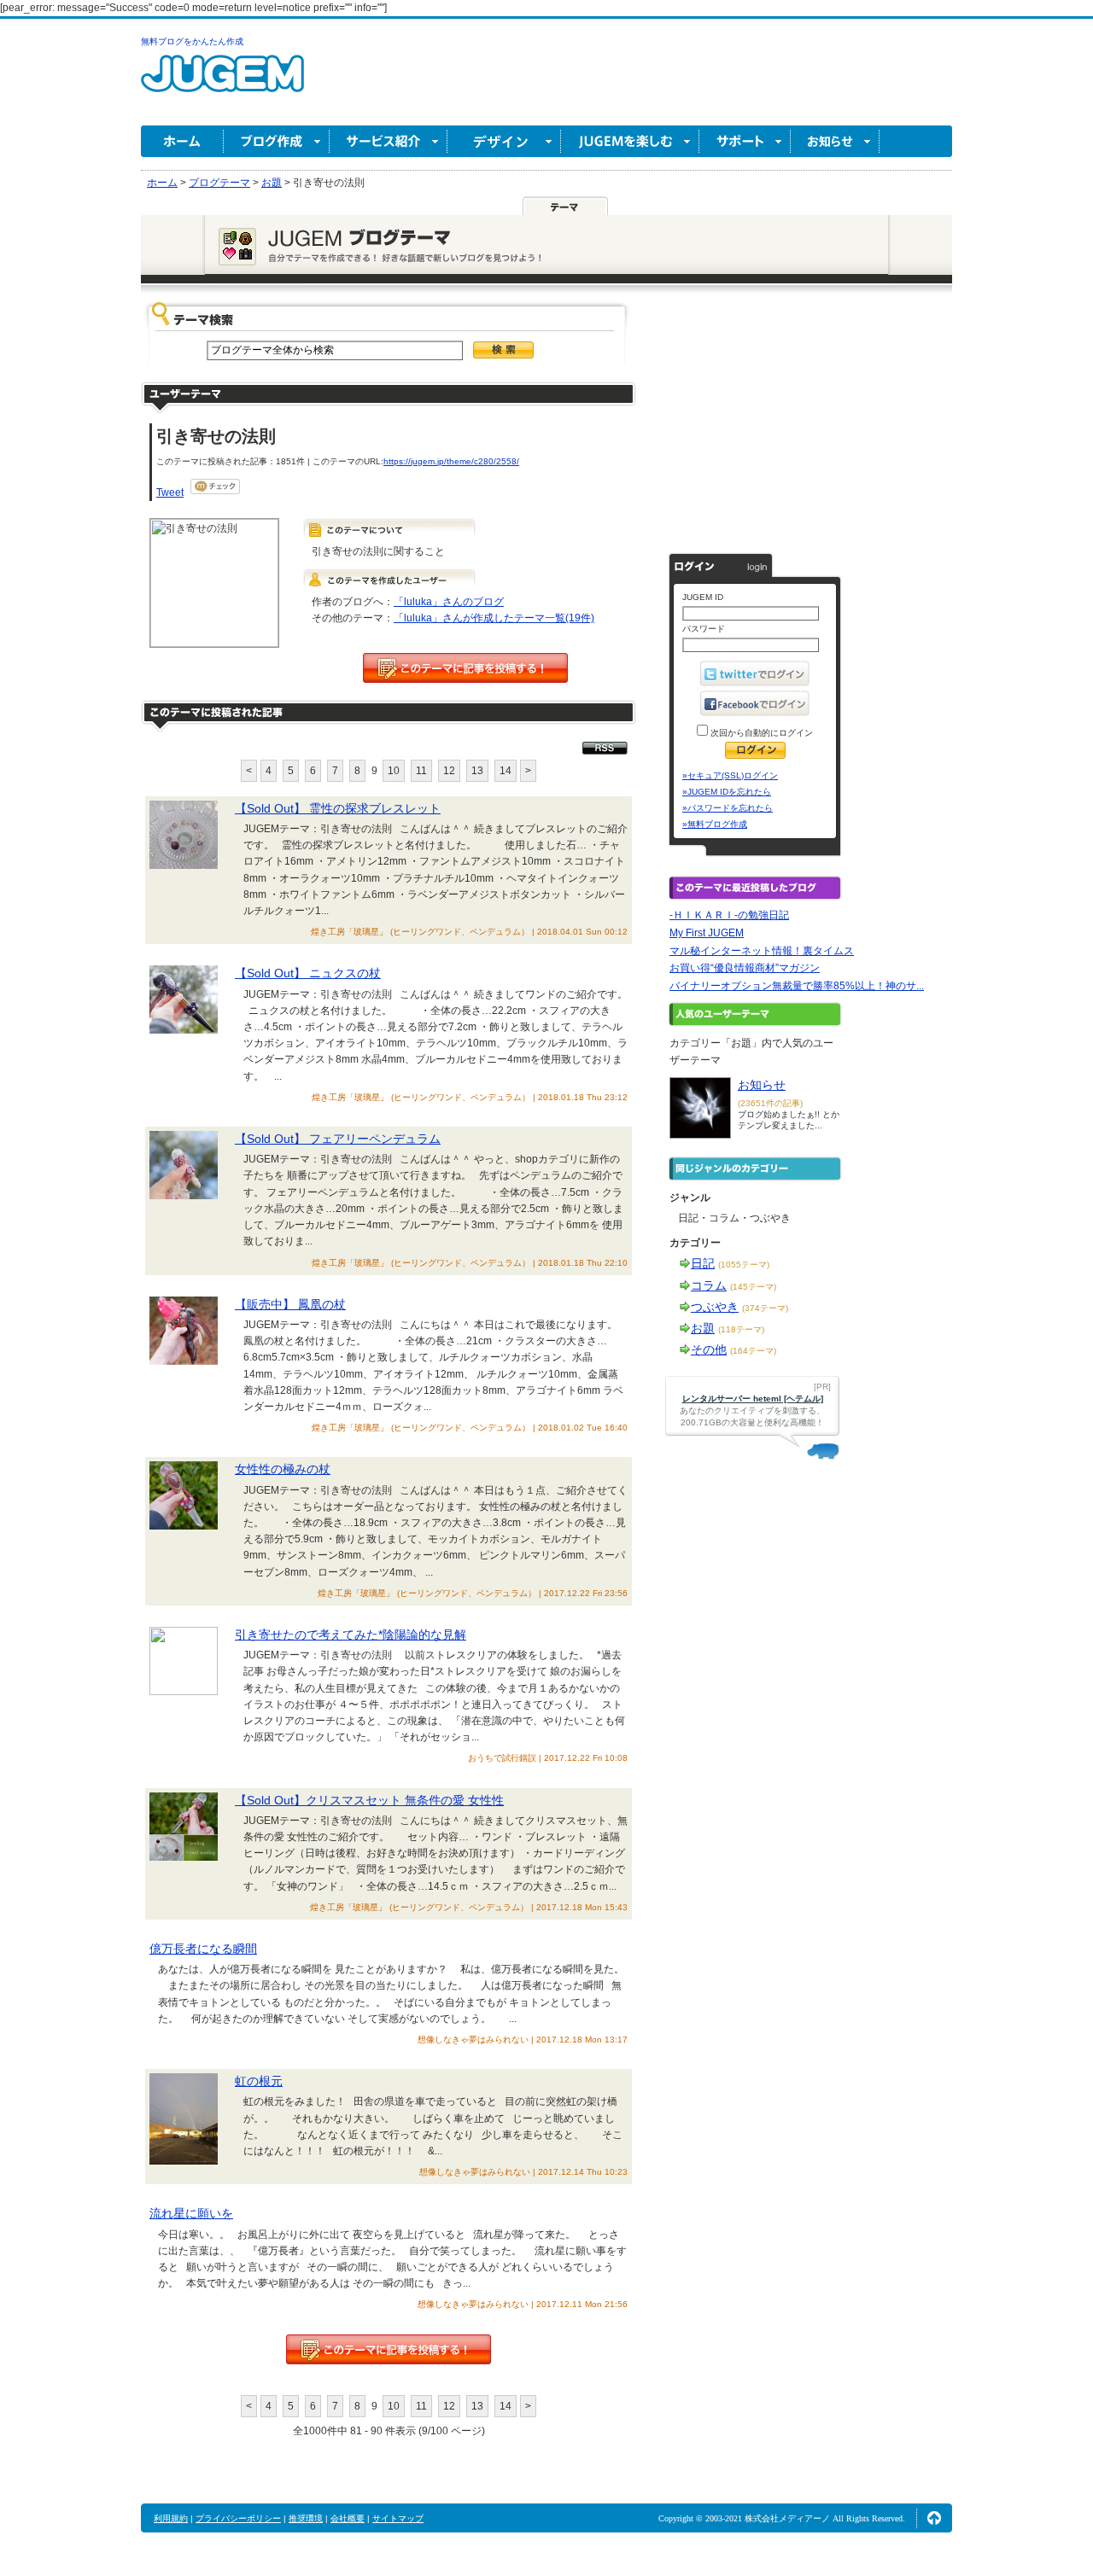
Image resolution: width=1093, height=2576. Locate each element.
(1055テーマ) (744, 1265)
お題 (703, 1328)
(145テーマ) (753, 1287)
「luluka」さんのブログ (449, 602)
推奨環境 (306, 2518)
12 (449, 771)
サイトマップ (398, 2518)
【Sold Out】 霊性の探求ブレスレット (338, 808)
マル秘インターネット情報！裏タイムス (762, 951)
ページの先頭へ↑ (934, 2518)
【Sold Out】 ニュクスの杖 (308, 973)
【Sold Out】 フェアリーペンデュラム (338, 1139)
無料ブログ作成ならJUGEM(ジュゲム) (222, 83)
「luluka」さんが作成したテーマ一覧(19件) (494, 618)
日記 (703, 1263)
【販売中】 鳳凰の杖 (290, 1304)
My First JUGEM (707, 933)
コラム (709, 1285)
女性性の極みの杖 (283, 1469)
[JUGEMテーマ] (565, 206)
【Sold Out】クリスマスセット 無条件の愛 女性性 (369, 1800)
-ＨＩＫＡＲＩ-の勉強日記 (729, 915)
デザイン (504, 141)
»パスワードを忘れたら (728, 808)
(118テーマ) (741, 1329)
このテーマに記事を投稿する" (389, 2349)
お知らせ (835, 141)
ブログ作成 (277, 141)
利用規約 (171, 2518)
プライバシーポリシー (238, 2518)
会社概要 (348, 2518)
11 (421, 771)
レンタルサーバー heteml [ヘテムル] (753, 1399)
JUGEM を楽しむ (630, 141)
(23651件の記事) (770, 1103)
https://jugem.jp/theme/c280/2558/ (451, 461)
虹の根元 (259, 2081)
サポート (745, 141)
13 (477, 771)
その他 (709, 1349)
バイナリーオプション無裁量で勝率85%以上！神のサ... (797, 986)
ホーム (182, 141)
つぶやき (715, 1307)
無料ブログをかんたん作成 (192, 41)
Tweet (170, 492)
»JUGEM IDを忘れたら (727, 792)
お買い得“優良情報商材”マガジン (745, 968)
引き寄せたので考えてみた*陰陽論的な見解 (351, 1635)
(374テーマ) (765, 1308)
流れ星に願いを (191, 2213)
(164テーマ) (753, 1351)
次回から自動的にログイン (760, 733)
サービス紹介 (389, 141)
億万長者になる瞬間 (203, 1949)
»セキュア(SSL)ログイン (730, 775)
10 (394, 771)
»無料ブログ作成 (715, 824)
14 (506, 771)
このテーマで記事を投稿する (465, 668)
